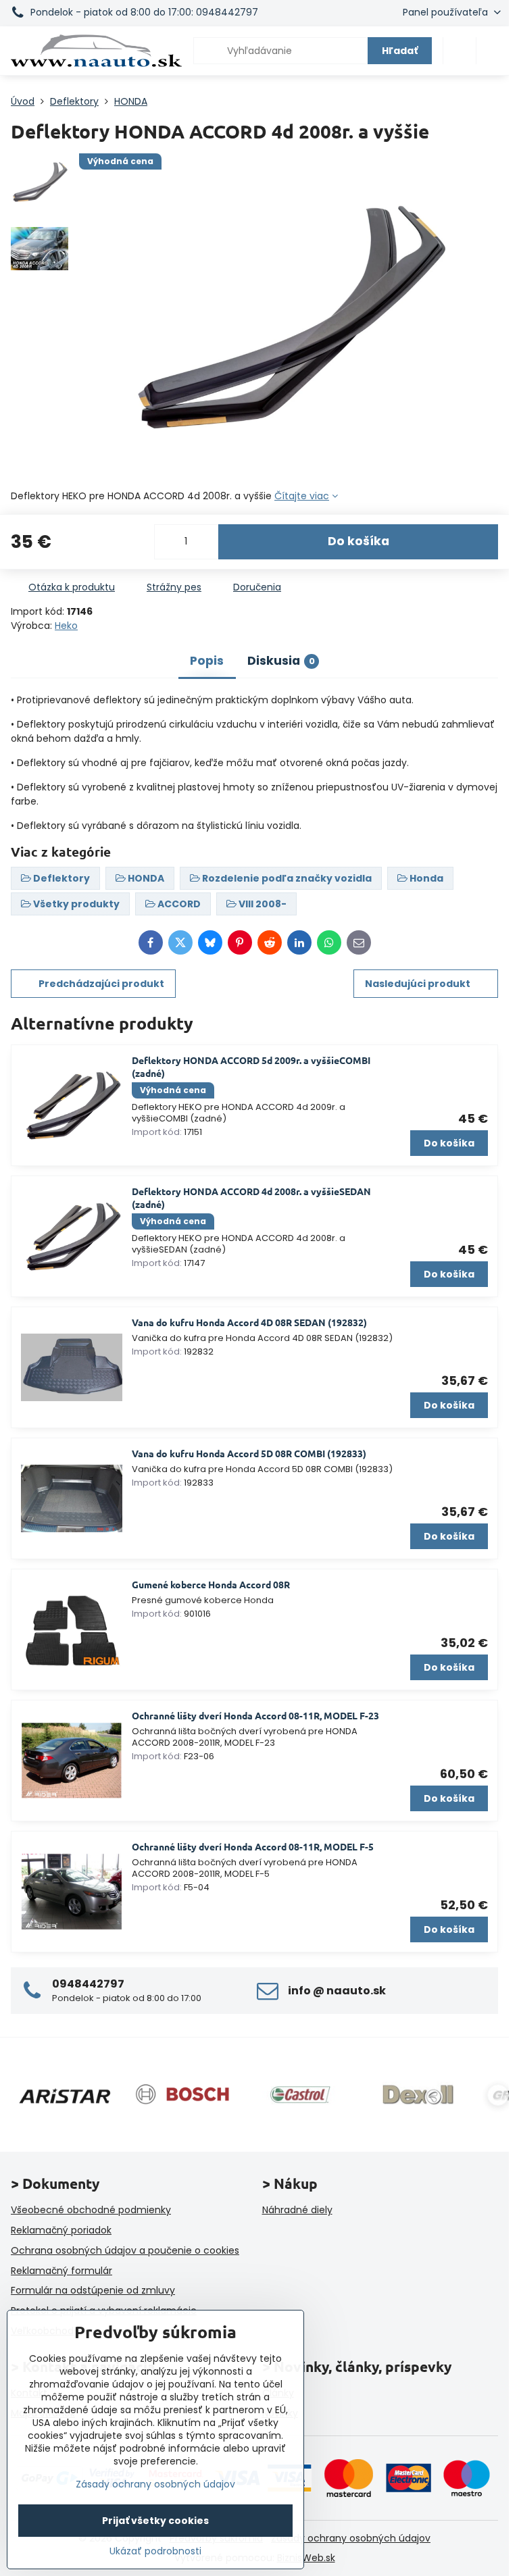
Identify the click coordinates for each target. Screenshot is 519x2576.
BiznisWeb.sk (306, 2558)
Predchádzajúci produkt (101, 984)
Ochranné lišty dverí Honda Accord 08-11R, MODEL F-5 (253, 1846)
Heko (66, 626)
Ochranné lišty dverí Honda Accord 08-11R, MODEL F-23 (255, 1715)
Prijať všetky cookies (155, 2521)
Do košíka (359, 541)
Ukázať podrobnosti (155, 2551)
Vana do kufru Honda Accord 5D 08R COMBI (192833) (249, 1453)
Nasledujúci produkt (418, 984)
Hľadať (400, 51)
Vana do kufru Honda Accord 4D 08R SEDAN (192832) (249, 1322)
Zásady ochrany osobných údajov (351, 2538)
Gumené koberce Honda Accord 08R (211, 1584)
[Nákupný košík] (460, 51)
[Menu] (493, 51)
